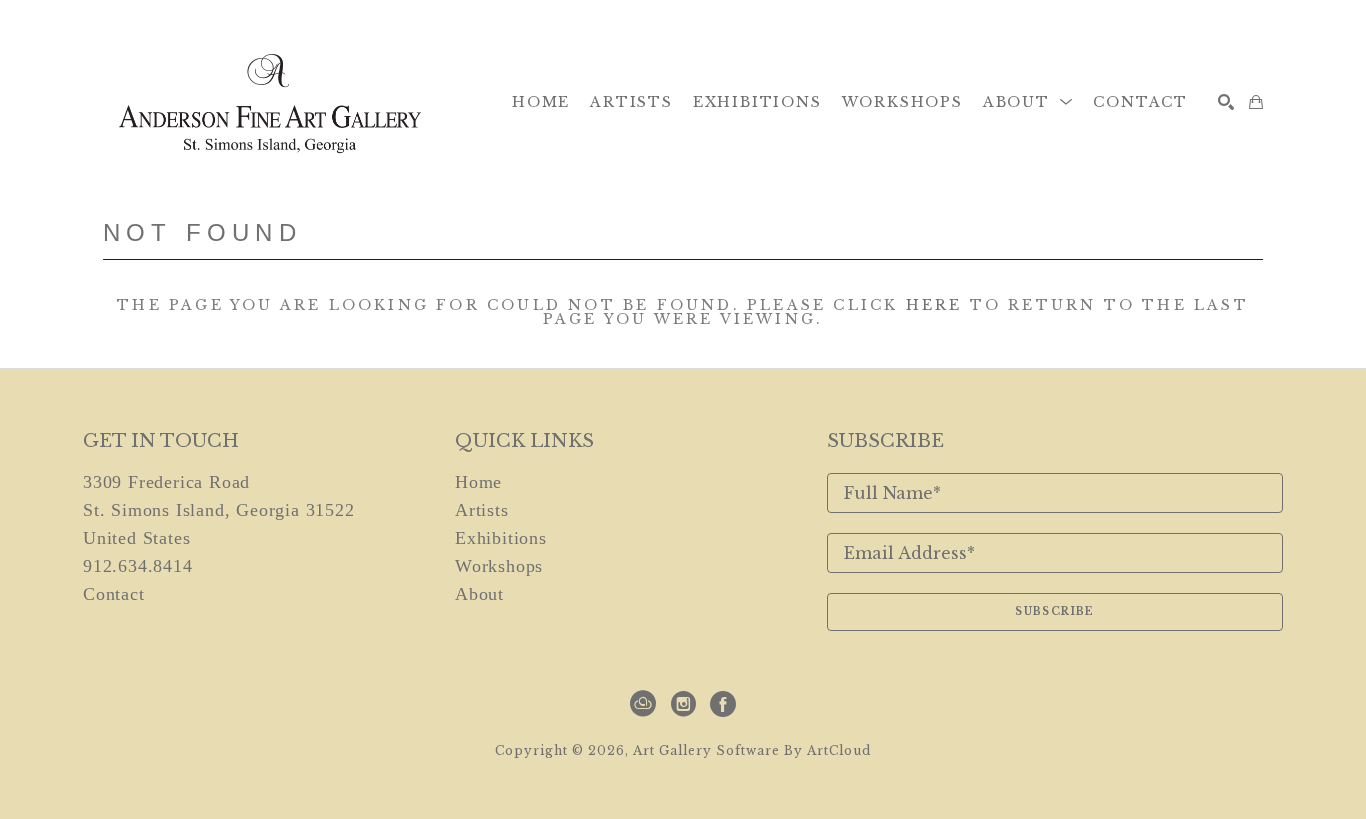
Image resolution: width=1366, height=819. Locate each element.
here (934, 305)
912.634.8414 (138, 566)
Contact (114, 594)
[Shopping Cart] (1256, 102)
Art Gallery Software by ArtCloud (752, 750)
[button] (1028, 102)
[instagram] (683, 704)
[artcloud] (643, 704)
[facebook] (723, 704)
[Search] (1226, 102)
